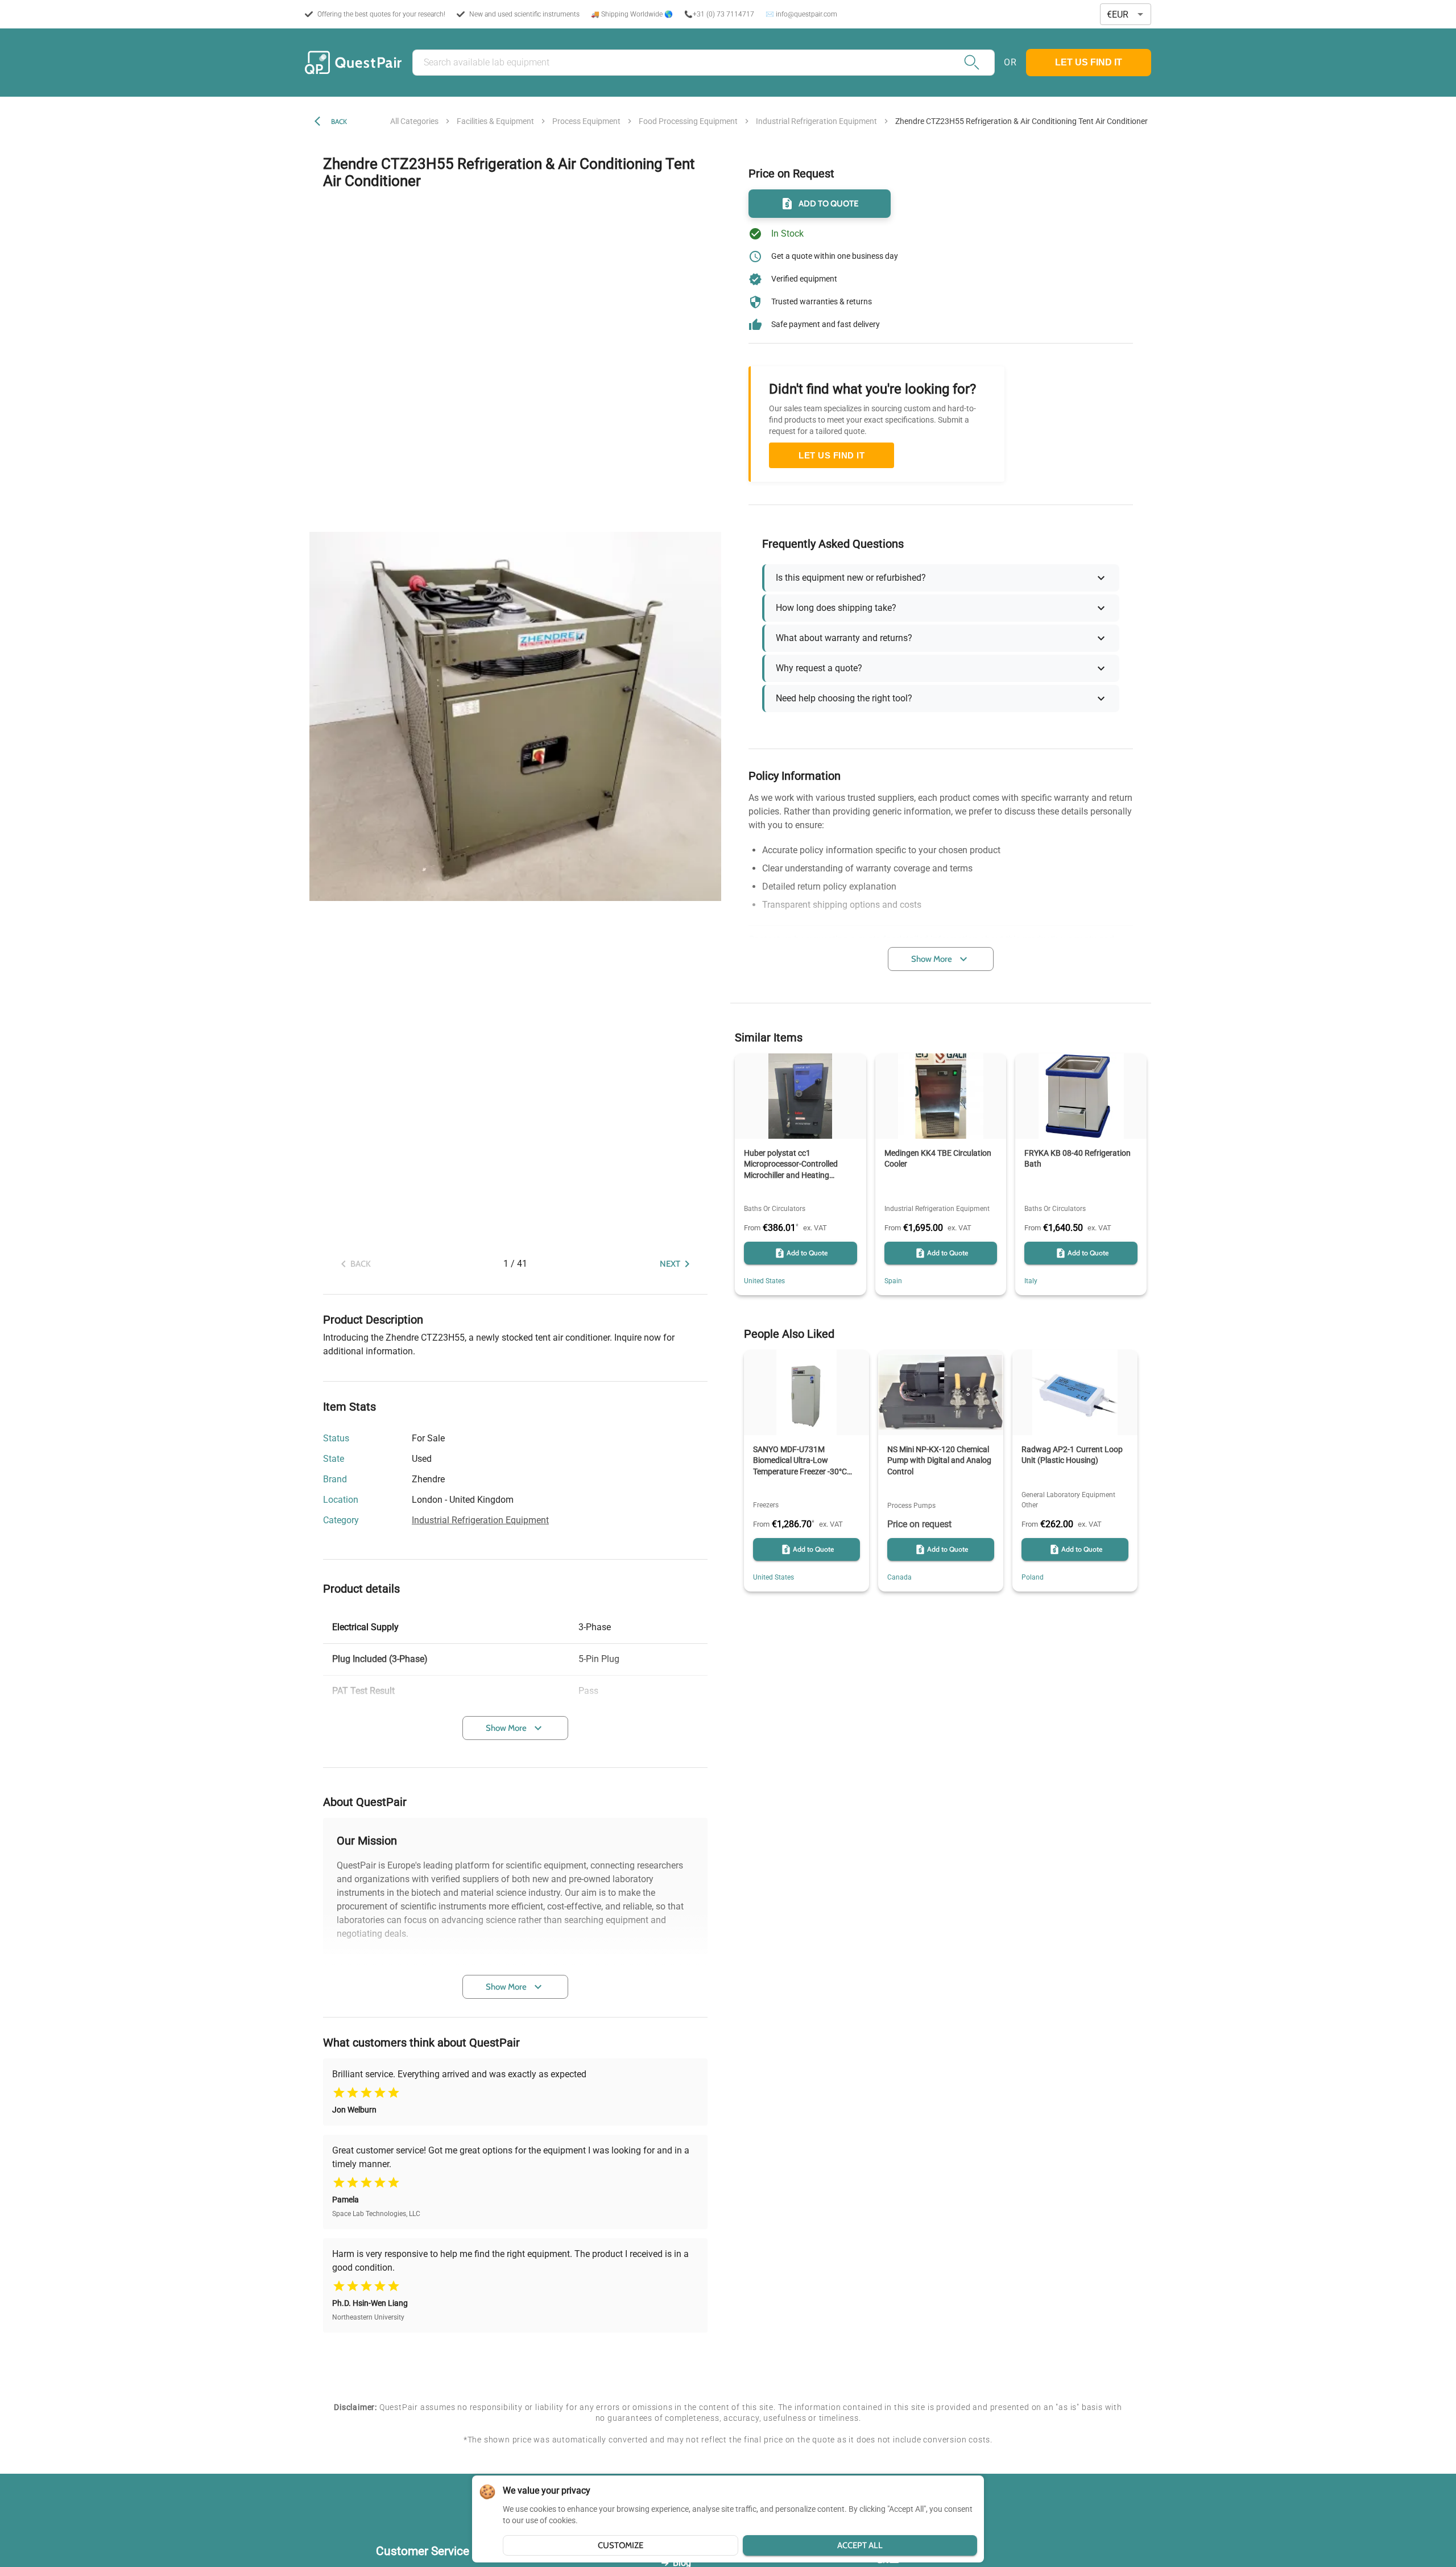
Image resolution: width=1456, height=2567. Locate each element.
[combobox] (1126, 15)
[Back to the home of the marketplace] (353, 63)
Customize (621, 2545)
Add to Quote (829, 204)
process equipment (586, 121)
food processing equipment (688, 121)
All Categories (414, 121)
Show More (506, 1728)
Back (339, 121)
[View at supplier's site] (520, 1500)
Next (670, 1264)
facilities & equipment (495, 121)
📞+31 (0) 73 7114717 (719, 14)
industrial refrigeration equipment (816, 121)
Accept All (860, 2545)
